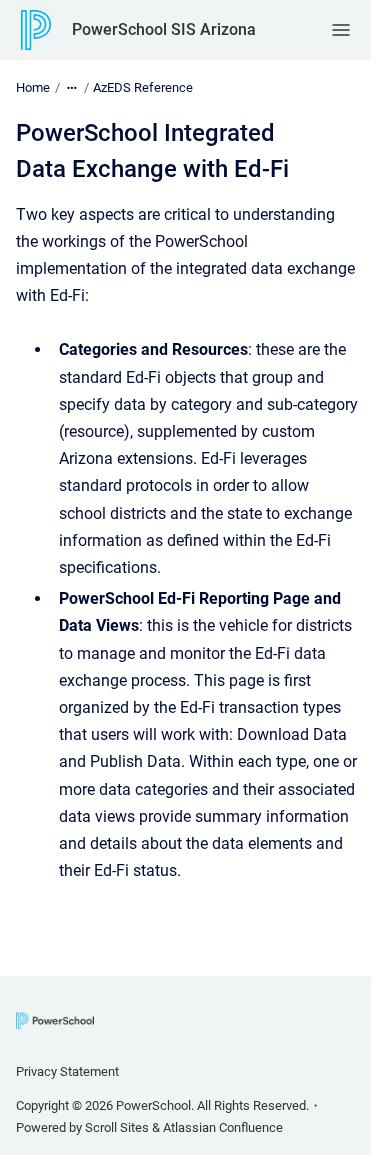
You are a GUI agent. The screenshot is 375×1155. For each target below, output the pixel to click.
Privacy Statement (67, 1071)
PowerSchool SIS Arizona (164, 29)
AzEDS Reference (143, 87)
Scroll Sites (117, 1127)
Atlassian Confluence (223, 1127)
